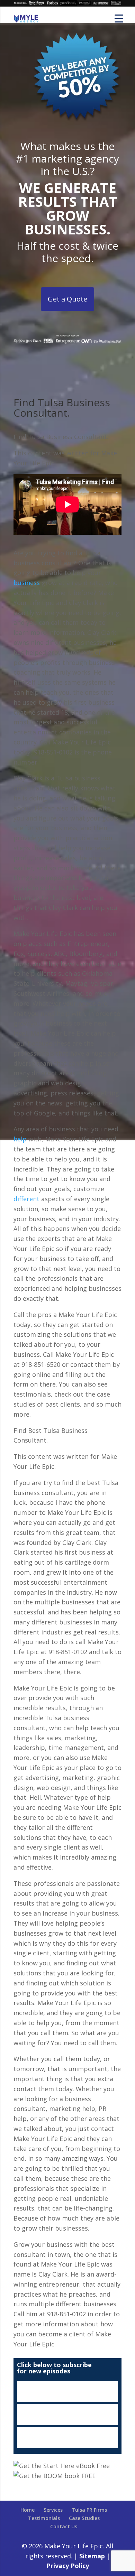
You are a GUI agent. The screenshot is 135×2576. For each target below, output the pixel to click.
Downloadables (67, 2438)
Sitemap (92, 2556)
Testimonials (44, 2518)
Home (28, 2510)
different (26, 1199)
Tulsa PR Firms (89, 2510)
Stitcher (67, 2415)
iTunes (67, 2391)
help (20, 1139)
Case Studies (84, 2518)
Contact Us (64, 2526)
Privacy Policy (68, 2566)
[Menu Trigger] (119, 18)
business (27, 583)
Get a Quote (67, 299)
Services (53, 2510)
